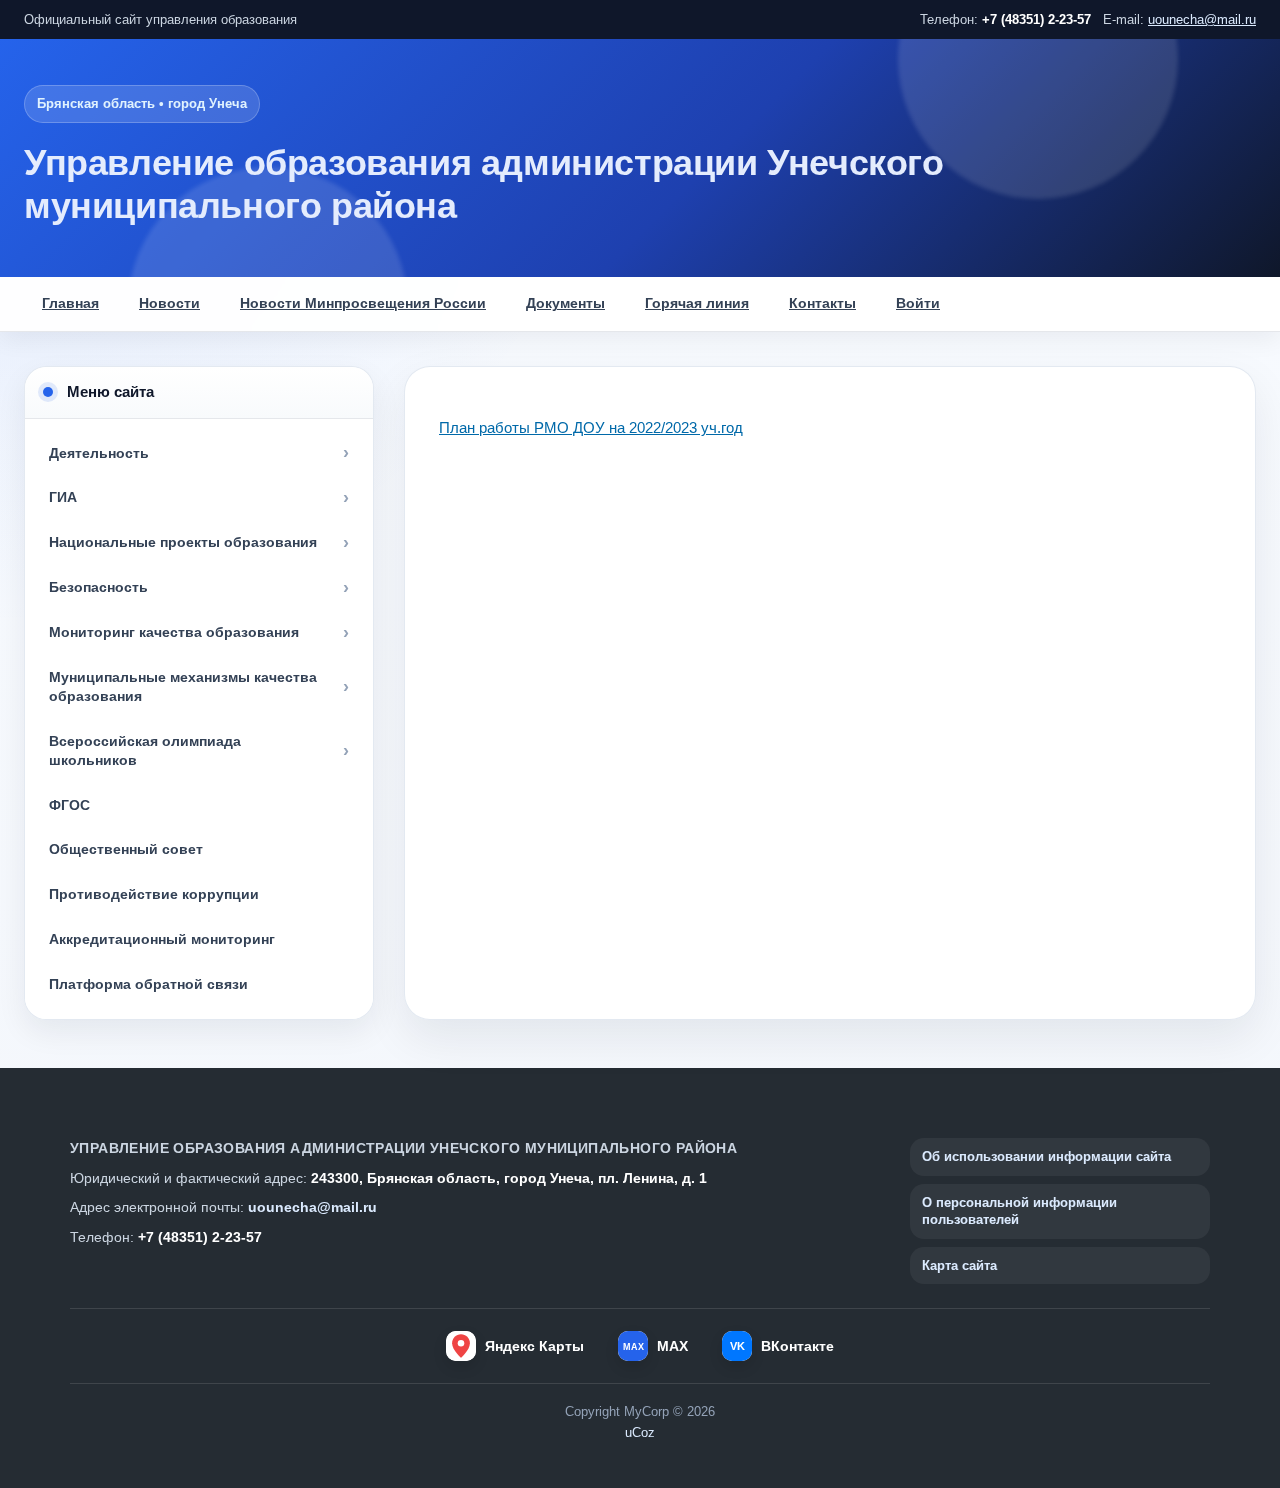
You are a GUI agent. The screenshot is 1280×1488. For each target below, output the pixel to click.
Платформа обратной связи (148, 984)
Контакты (822, 304)
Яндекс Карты (534, 1346)
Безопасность (98, 587)
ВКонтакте (782, 1346)
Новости (169, 304)
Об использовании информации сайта (1046, 1156)
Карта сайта (959, 1265)
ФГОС (69, 805)
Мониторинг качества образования (174, 632)
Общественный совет (126, 849)
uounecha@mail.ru (1202, 19)
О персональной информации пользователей (1019, 1211)
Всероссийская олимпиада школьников (145, 750)
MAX (655, 1346)
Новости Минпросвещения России (363, 304)
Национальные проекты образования (183, 542)
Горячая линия (697, 304)
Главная (70, 304)
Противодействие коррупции (154, 894)
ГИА (63, 497)
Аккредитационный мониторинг (162, 939)
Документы (565, 304)
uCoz (640, 1432)
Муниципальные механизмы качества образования (183, 686)
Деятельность (99, 453)
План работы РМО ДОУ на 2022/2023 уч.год (591, 427)
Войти (918, 304)
